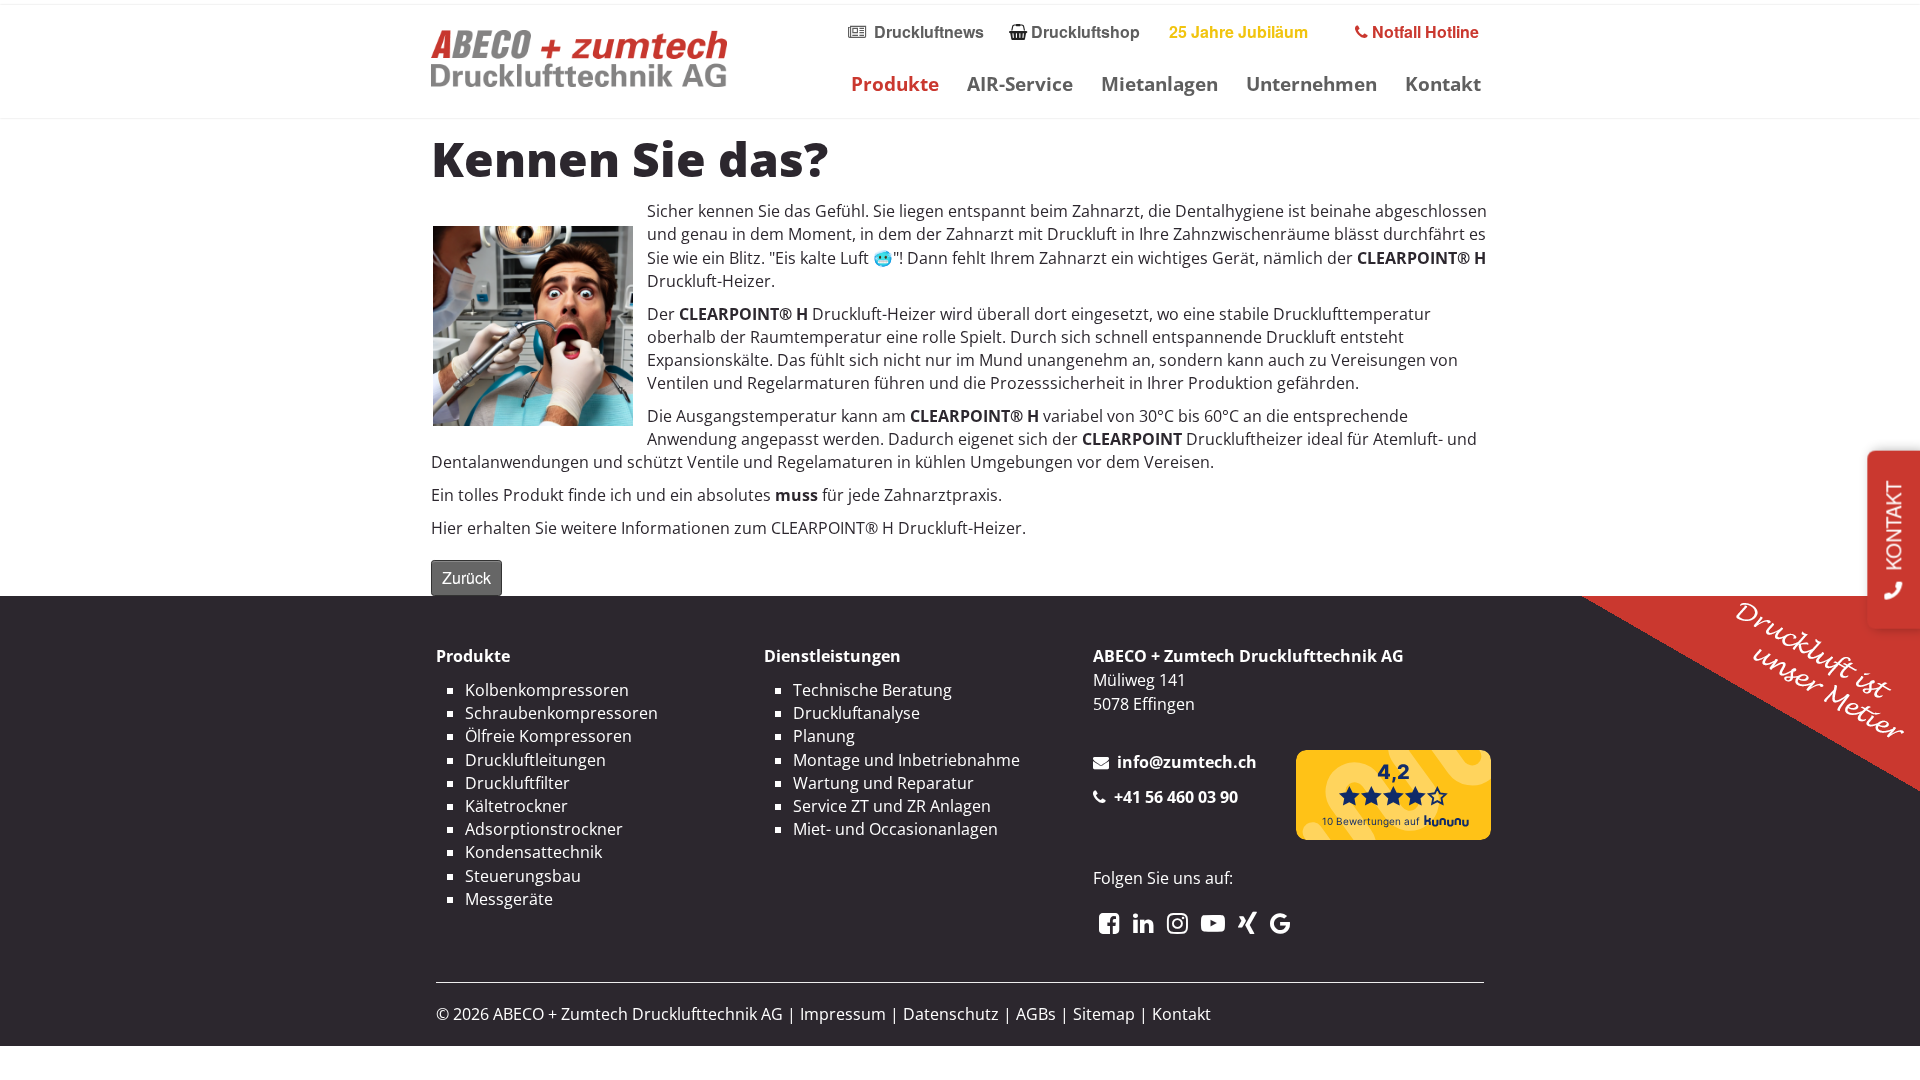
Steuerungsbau (523, 876)
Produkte (895, 83)
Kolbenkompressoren (547, 690)
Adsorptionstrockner (544, 829)
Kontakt (1443, 83)
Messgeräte (509, 899)
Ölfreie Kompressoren (548, 736)
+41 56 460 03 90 (1176, 797)
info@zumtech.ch (1187, 762)
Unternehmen (1311, 83)
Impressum (843, 1014)
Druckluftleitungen (535, 760)
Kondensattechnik (533, 852)
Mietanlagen (1159, 83)
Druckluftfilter (517, 783)
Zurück (466, 577)
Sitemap (1104, 1014)
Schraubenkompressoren (561, 713)
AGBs (1036, 1014)
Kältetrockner (516, 806)
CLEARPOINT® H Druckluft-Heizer (896, 528)
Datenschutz (951, 1014)
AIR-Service (1020, 83)
